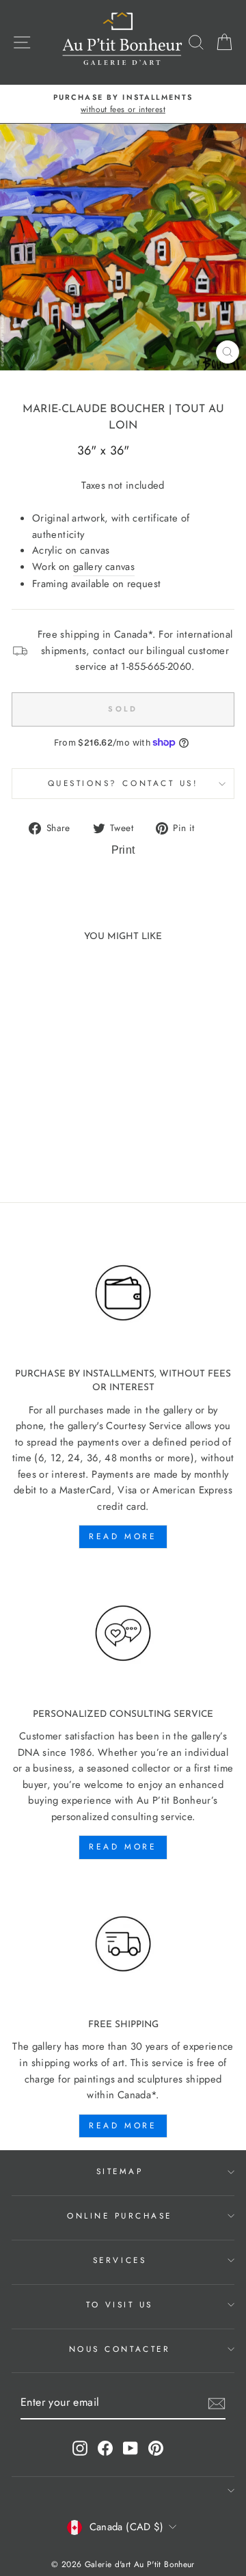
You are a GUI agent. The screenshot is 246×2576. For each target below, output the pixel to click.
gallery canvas (104, 567)
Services (120, 2260)
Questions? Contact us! (123, 783)
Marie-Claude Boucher (94, 409)
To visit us (120, 2304)
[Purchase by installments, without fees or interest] (123, 1293)
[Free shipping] (123, 1944)
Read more (123, 1536)
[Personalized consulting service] (123, 1633)
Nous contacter (120, 2349)
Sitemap (120, 2171)
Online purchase (120, 2215)
